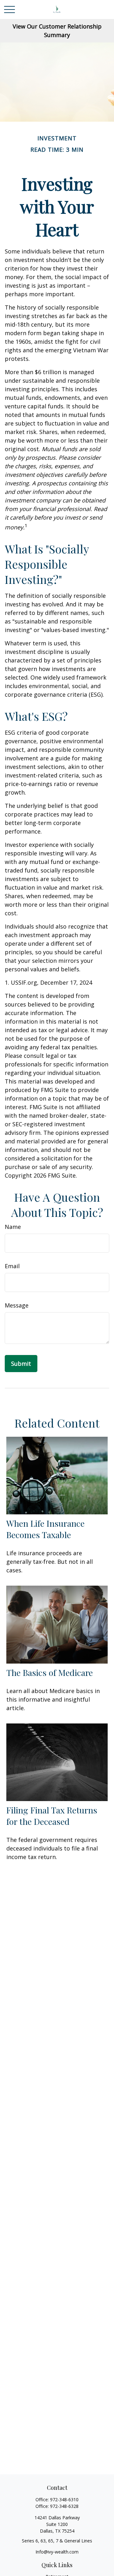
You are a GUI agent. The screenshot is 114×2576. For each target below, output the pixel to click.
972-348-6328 (64, 2506)
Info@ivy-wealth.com (57, 2552)
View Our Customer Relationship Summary (57, 31)
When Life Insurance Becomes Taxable (45, 1529)
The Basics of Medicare (50, 1672)
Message (17, 1305)
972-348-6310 (64, 2499)
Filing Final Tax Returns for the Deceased (52, 1816)
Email (12, 1266)
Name (13, 1227)
